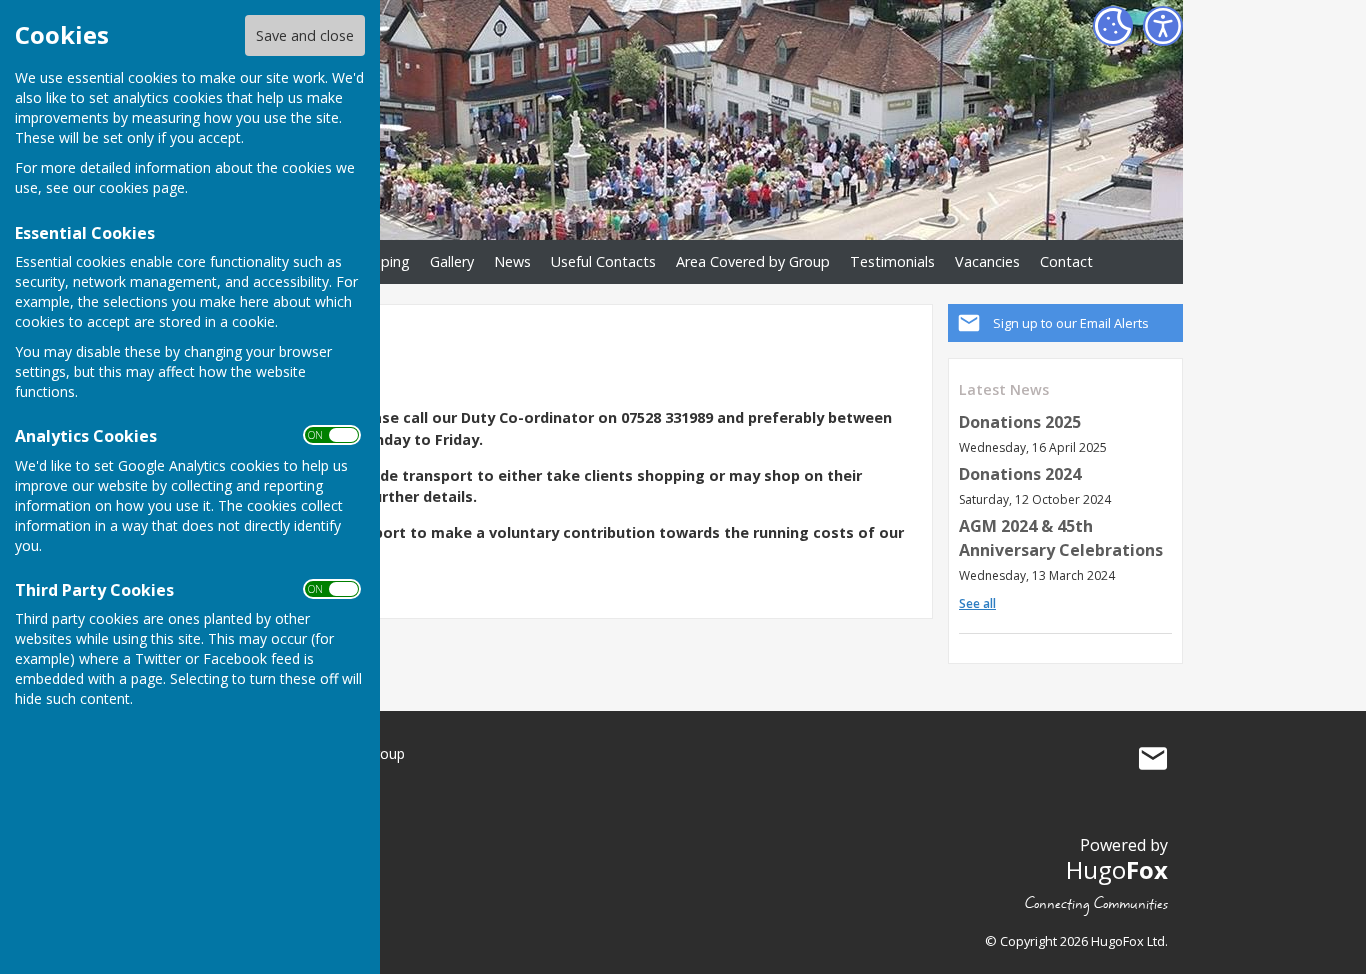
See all (977, 603)
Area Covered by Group (753, 261)
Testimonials (892, 261)
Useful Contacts (603, 261)
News (512, 261)
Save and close (305, 35)
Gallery (452, 261)
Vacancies (987, 261)
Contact (1066, 261)
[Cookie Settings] (1113, 26)
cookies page (142, 187)
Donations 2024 (1020, 474)
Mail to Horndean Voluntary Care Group (1153, 758)
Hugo (1117, 869)
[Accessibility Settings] (1163, 26)
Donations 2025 (1020, 422)
